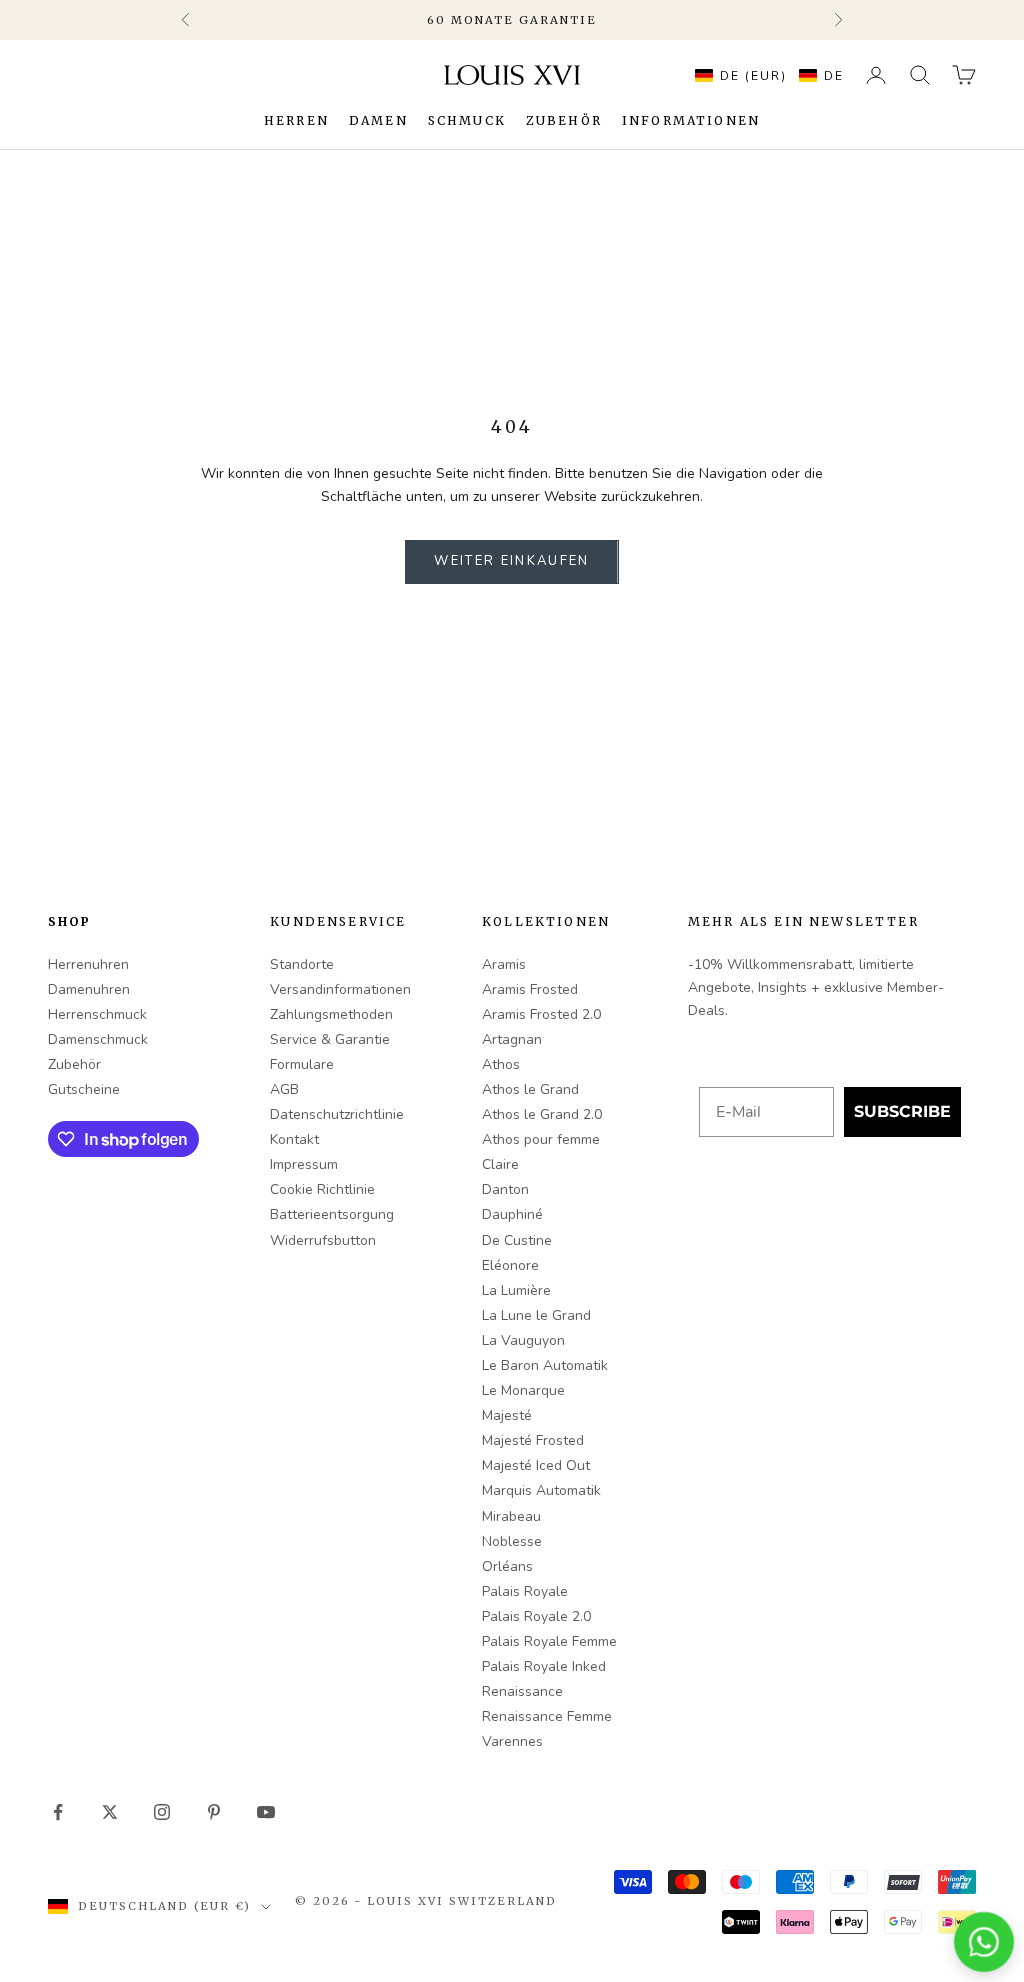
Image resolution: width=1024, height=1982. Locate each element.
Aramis (504, 964)
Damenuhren (89, 989)
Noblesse (512, 1541)
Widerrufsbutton (323, 1240)
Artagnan (512, 1039)
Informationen (691, 120)
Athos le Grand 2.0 (542, 1114)
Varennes (512, 1741)
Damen (378, 120)
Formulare (302, 1064)
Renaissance (522, 1691)
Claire (500, 1164)
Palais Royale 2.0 (536, 1616)
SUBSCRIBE (902, 1111)
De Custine (517, 1240)
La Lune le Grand (536, 1315)
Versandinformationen (340, 989)
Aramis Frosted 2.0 (541, 1014)
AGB (284, 1089)
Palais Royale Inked (544, 1666)
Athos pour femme (541, 1139)
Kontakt (294, 1139)
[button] (764, 75)
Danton (505, 1189)
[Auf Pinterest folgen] (214, 1812)
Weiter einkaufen (511, 561)
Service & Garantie (330, 1039)
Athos (501, 1064)
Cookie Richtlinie (322, 1189)
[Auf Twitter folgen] (110, 1812)
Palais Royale (525, 1591)
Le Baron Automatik (545, 1365)
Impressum (304, 1164)
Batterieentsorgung (332, 1214)
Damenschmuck (98, 1039)
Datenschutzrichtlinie (337, 1114)
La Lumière (516, 1290)
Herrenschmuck (97, 1014)
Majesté (507, 1415)
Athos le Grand (530, 1089)
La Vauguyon (523, 1340)
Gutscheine (84, 1089)
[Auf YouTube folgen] (266, 1812)
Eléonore (510, 1265)
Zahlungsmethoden (331, 1014)
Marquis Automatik (541, 1490)
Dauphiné (512, 1214)
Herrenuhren (88, 964)
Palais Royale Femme (549, 1641)
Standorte (302, 964)
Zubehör (564, 120)
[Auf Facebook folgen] (58, 1812)
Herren (296, 120)
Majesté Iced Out (536, 1465)
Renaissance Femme (547, 1716)
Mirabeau (511, 1516)
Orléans (507, 1566)
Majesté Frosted (533, 1440)
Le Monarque (523, 1390)
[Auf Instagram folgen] (162, 1812)
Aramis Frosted (530, 989)
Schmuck (467, 120)
